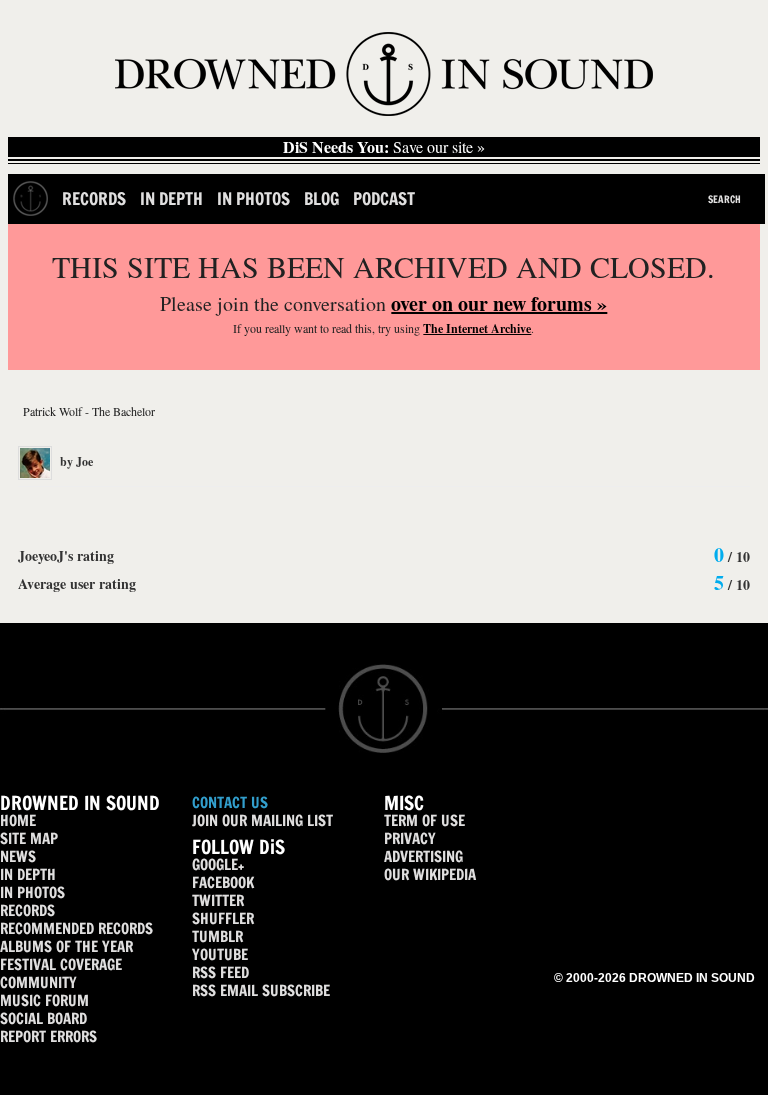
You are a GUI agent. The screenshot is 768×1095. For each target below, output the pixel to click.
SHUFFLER (223, 918)
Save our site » (384, 147)
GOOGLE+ (218, 864)
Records (94, 198)
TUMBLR (217, 936)
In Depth (171, 198)
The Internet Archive (477, 328)
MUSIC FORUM (44, 1000)
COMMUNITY (38, 982)
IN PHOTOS (32, 892)
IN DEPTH (28, 874)
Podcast (384, 198)
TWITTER (218, 900)
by (75, 461)
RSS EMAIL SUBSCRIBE (261, 990)
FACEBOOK (223, 882)
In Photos (253, 198)
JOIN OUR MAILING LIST (262, 820)
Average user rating (77, 583)
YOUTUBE (220, 954)
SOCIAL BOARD (43, 1018)
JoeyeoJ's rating (66, 555)
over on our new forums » (499, 303)
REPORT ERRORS (48, 1036)
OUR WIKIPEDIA (430, 874)
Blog (321, 198)
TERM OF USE (424, 820)
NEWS (18, 856)
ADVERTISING (423, 856)
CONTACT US (230, 802)
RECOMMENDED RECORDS (76, 928)
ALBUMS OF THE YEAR (66, 946)
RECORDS (27, 910)
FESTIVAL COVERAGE (61, 964)
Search (724, 199)
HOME (18, 820)
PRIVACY (410, 838)
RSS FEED (220, 972)
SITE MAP (29, 838)
